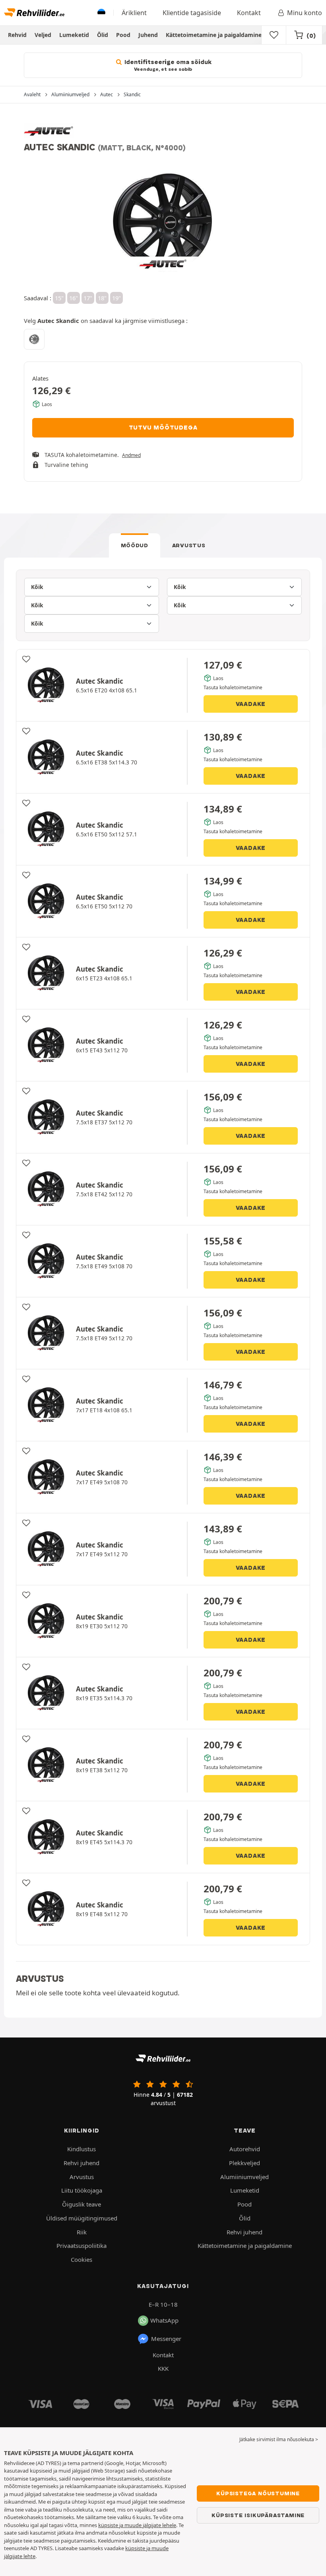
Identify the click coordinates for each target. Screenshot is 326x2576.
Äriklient (134, 13)
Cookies (81, 2259)
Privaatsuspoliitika (81, 2245)
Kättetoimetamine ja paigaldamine (214, 35)
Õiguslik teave (81, 2204)
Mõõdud (135, 545)
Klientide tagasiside (192, 13)
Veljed (43, 35)
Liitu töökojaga (82, 2190)
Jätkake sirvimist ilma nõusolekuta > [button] (279, 2439)
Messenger (166, 2339)
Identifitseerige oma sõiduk (167, 65)
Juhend (148, 35)
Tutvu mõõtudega (163, 428)
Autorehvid (245, 2149)
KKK (163, 2368)
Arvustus (189, 545)
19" (116, 298)
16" (74, 298)
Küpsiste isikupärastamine (258, 2515)
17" (88, 298)
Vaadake (251, 704)
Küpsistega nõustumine (258, 2493)
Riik (82, 2232)
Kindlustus (81, 2149)
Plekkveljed (244, 2163)
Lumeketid (74, 35)
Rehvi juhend (81, 2163)
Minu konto (305, 13)
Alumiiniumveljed (244, 2177)
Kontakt (249, 13)
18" (102, 298)
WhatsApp (164, 2320)
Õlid (103, 35)
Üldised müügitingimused (82, 2218)
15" (59, 298)
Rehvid (17, 35)
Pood (123, 35)
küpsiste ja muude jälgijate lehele (137, 2525)
